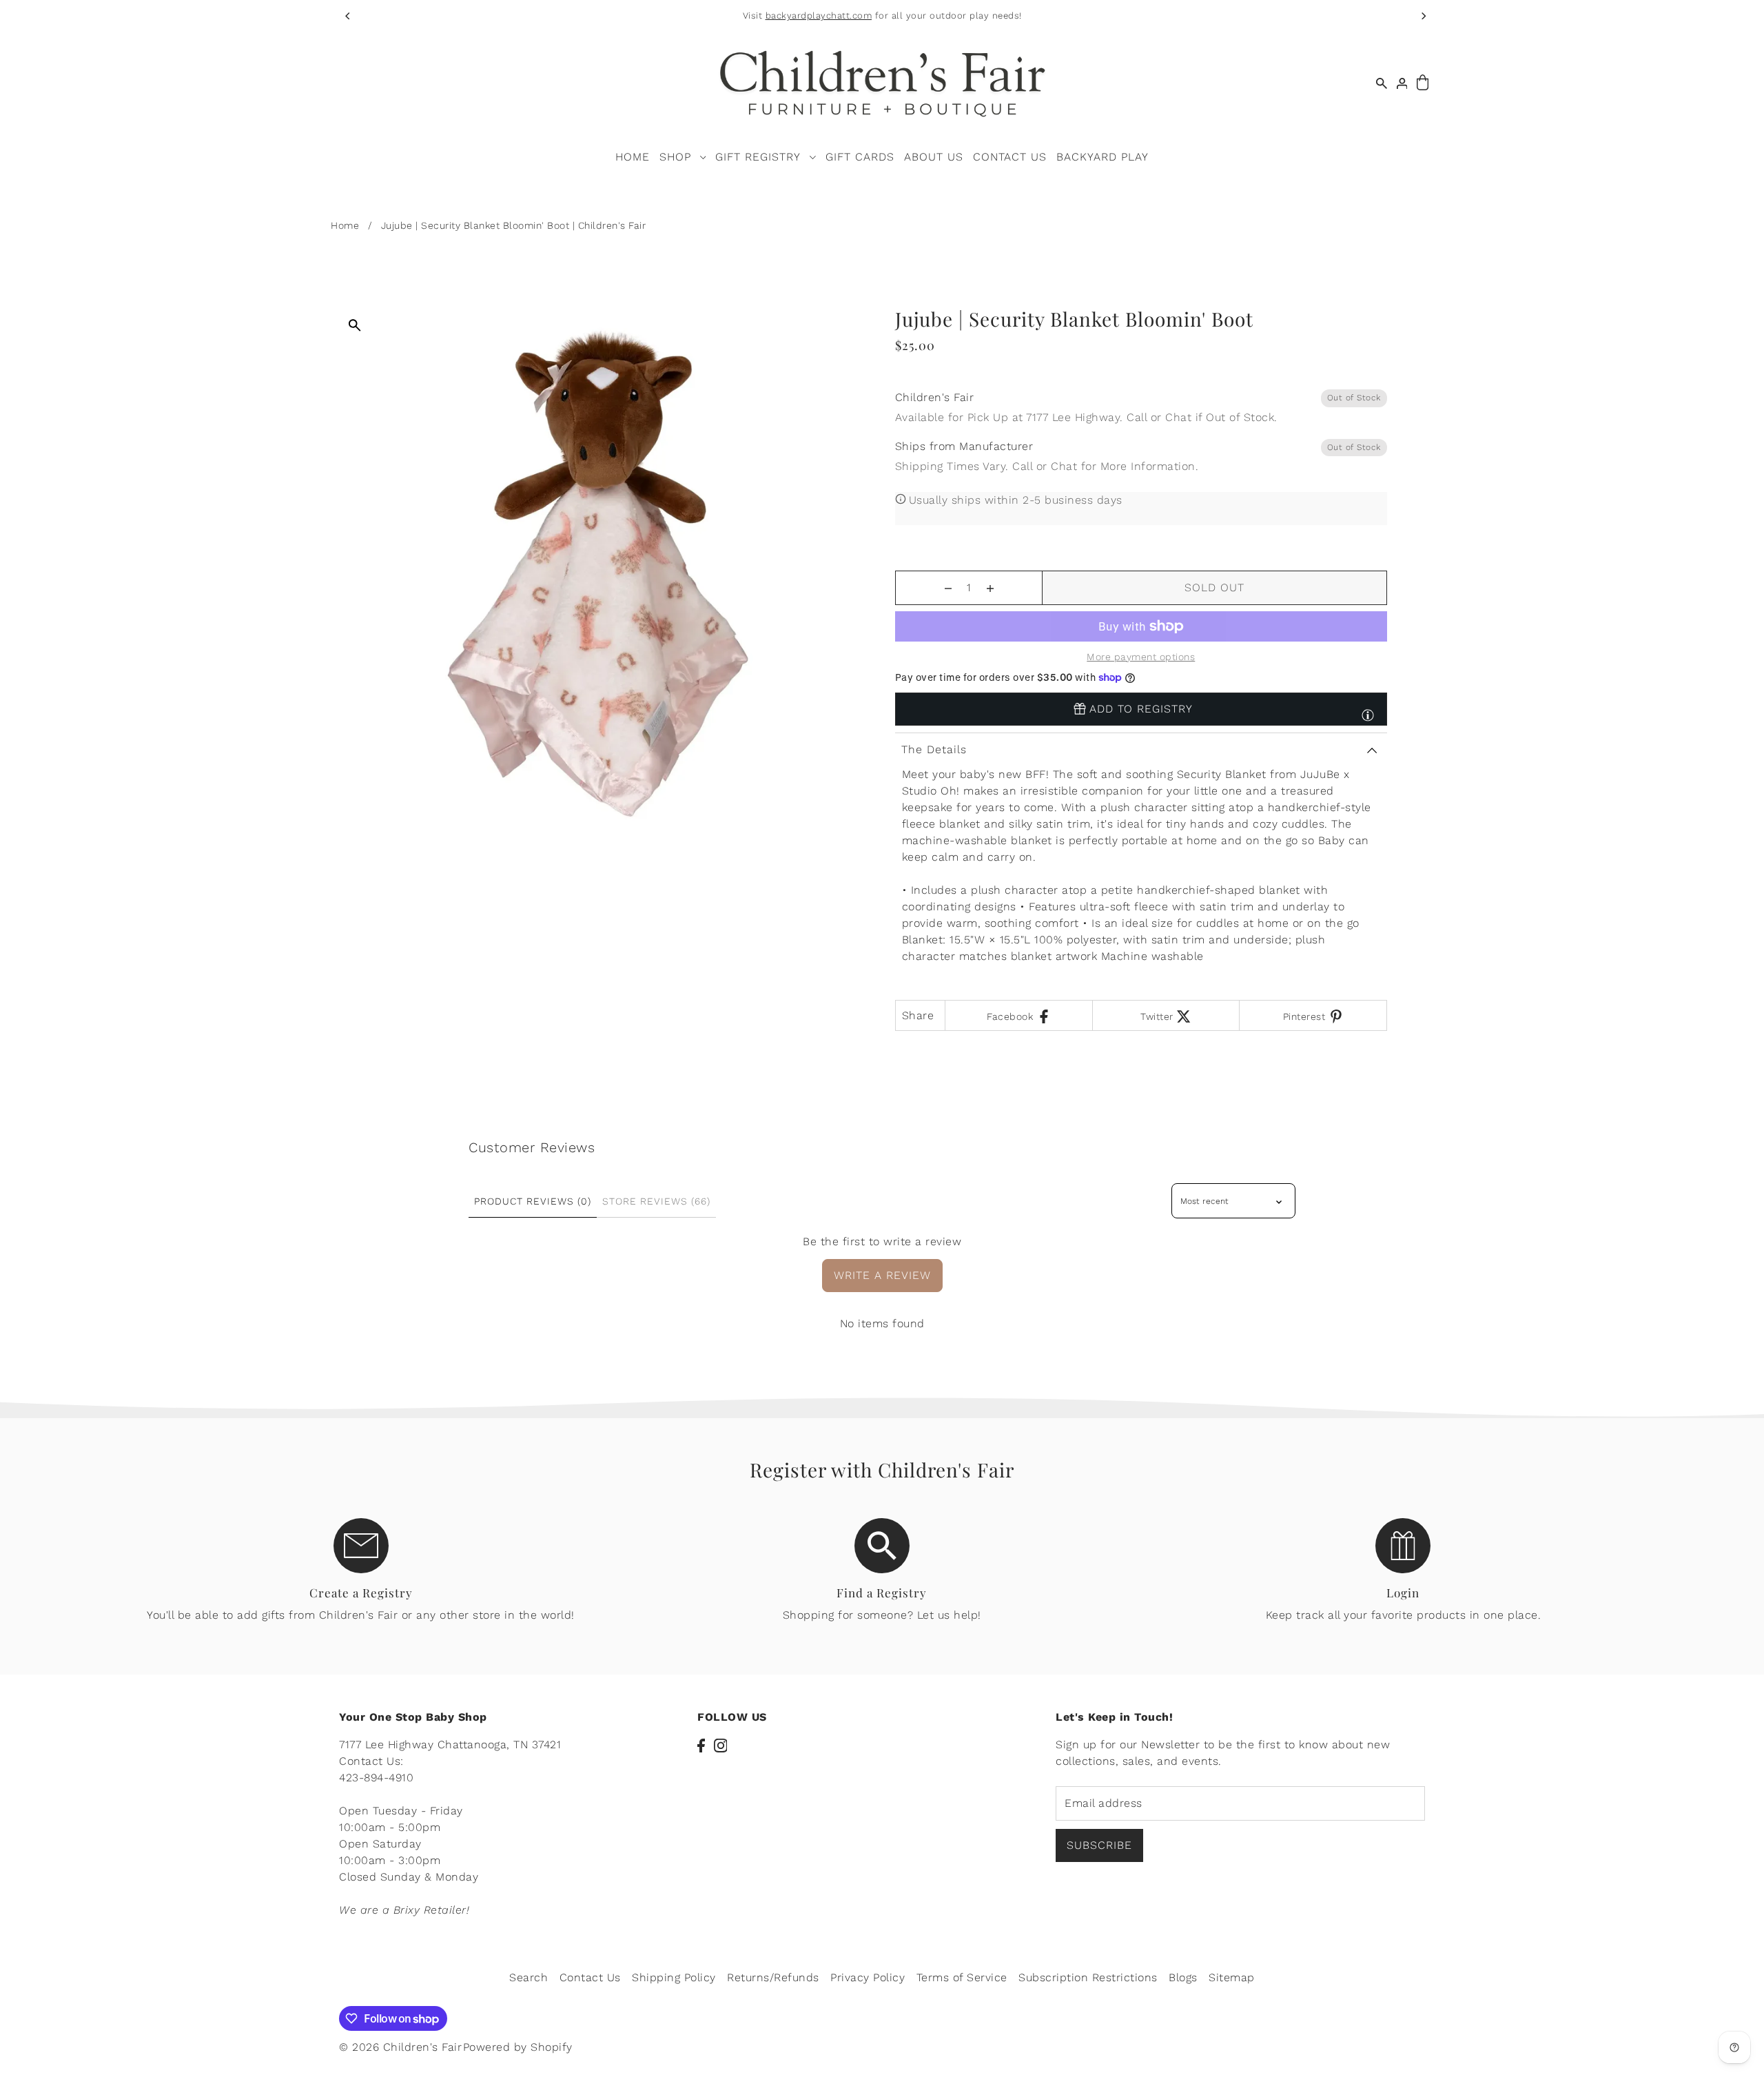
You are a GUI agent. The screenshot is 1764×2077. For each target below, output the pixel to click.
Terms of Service (962, 1977)
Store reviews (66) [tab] (656, 1201)
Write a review (882, 1275)
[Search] (1382, 83)
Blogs (1183, 1977)
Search (529, 1977)
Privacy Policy (868, 1977)
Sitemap (1232, 1977)
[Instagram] (721, 1745)
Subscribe (1099, 1845)
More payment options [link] (1141, 657)
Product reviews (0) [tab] (533, 1201)
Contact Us (590, 1977)
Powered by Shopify (518, 2047)
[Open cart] (1423, 83)
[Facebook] (701, 1745)
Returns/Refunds (773, 1977)
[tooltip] (1368, 709)
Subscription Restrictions (1088, 1977)
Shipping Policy (674, 1977)
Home (345, 225)
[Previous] (348, 16)
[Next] (1423, 16)
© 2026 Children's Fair (400, 2047)
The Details (934, 749)
